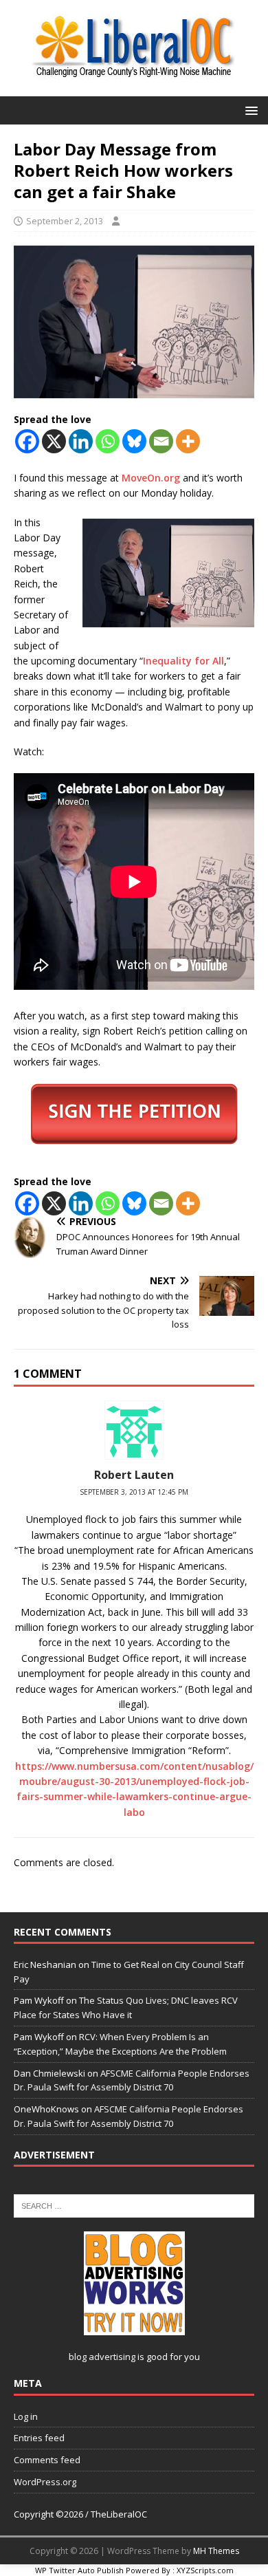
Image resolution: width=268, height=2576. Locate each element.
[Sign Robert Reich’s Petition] (134, 1114)
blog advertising (102, 2357)
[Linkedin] (81, 441)
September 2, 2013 (65, 221)
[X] (54, 441)
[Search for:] (134, 2205)
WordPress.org (45, 2482)
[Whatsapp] (108, 441)
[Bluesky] (134, 441)
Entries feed (39, 2438)
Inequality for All (183, 661)
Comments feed (47, 2460)
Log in (26, 2416)
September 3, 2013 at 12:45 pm (134, 1492)
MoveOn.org (151, 478)
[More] (188, 441)
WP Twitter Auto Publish (79, 2570)
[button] (249, 110)
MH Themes (216, 2551)
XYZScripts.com (205, 2570)
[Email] (161, 441)
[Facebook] (27, 441)
